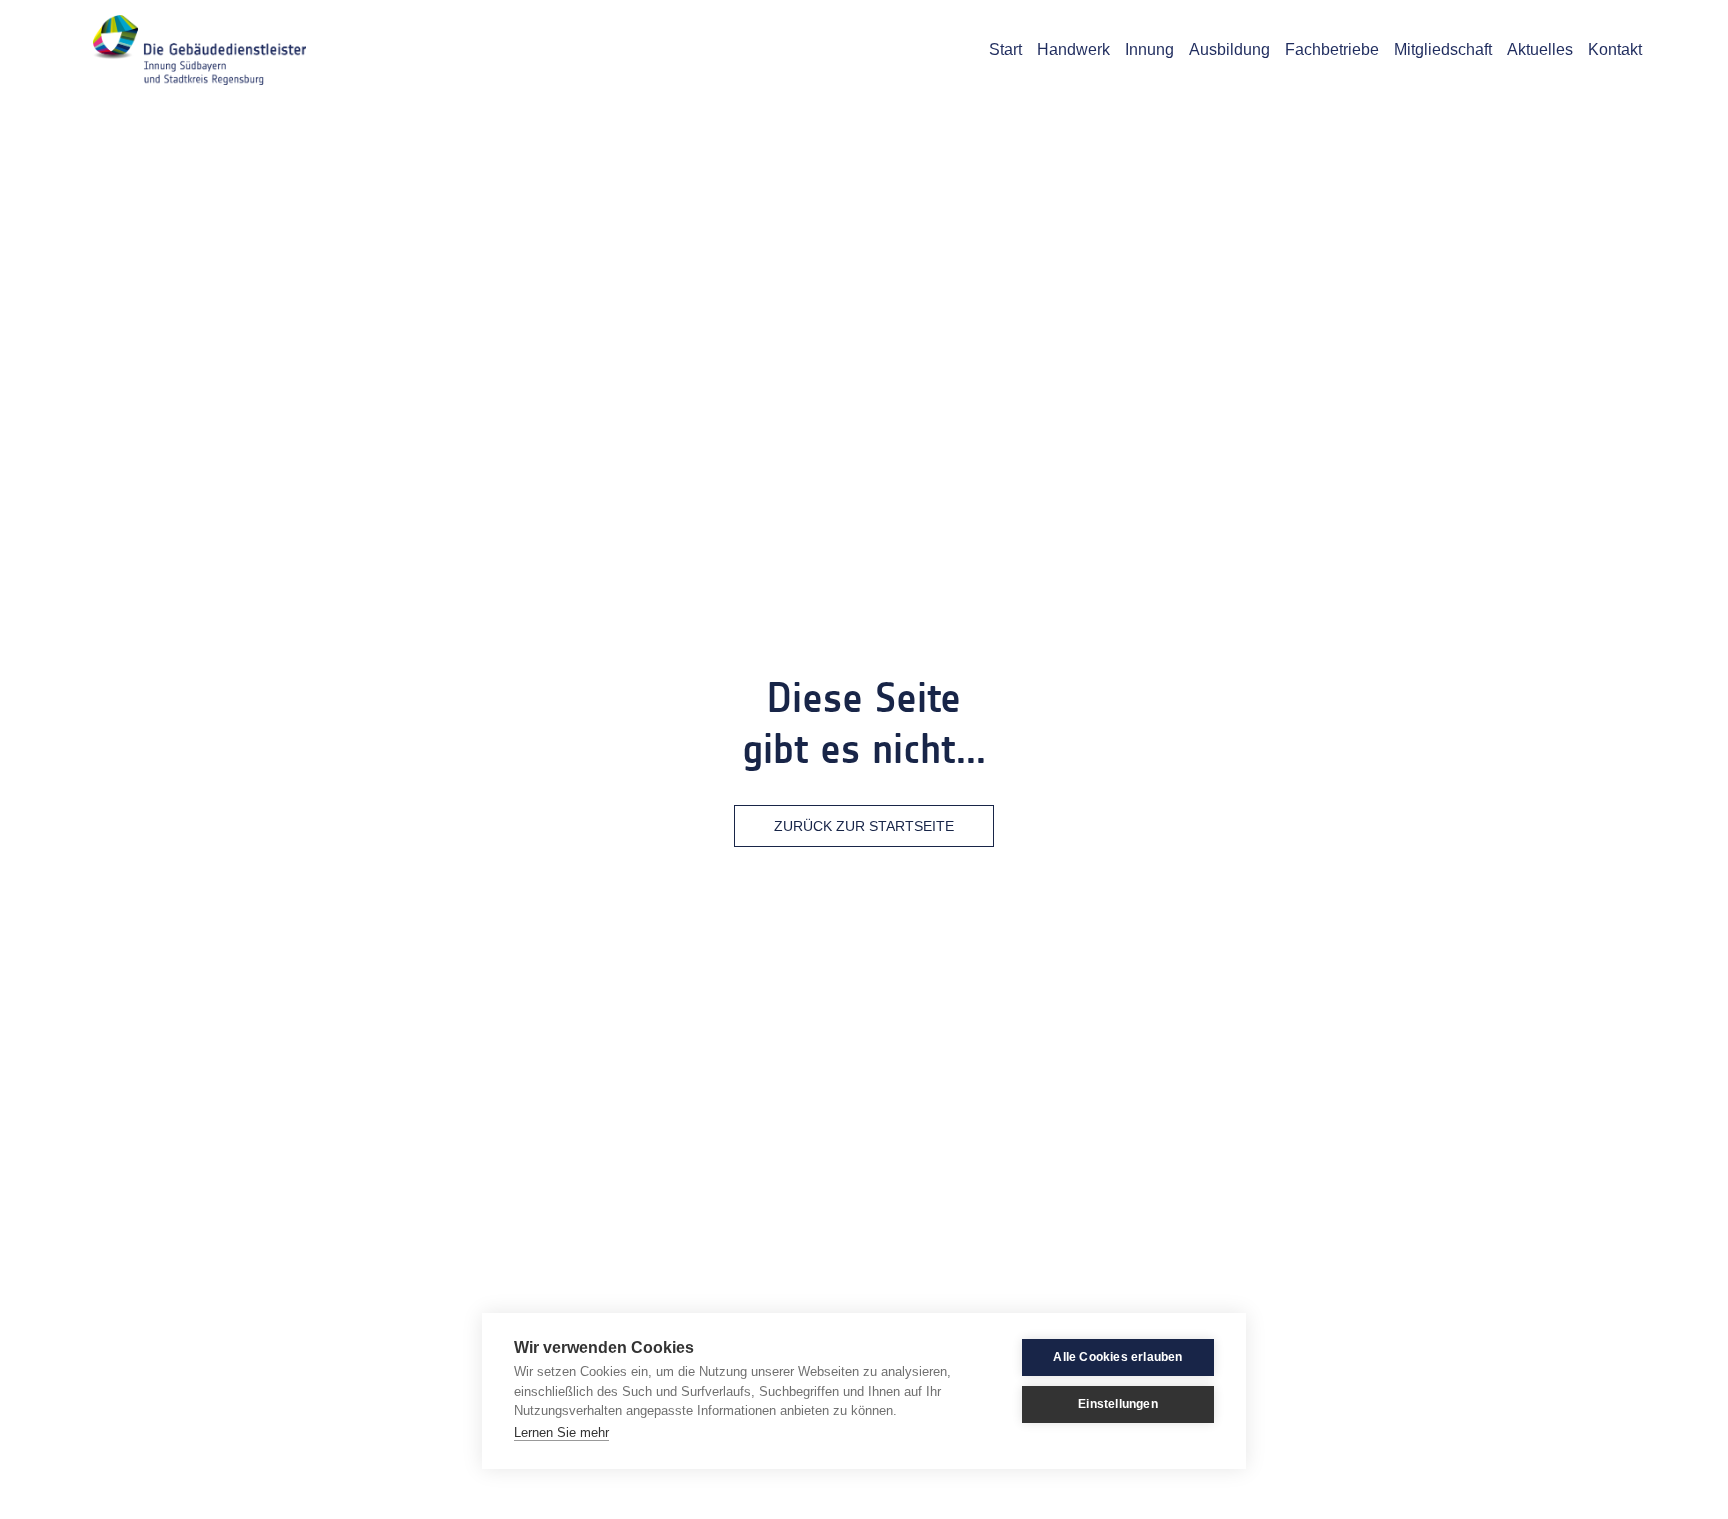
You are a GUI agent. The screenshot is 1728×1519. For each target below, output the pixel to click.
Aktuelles (1540, 49)
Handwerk (1073, 49)
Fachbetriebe (1332, 49)
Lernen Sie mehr (561, 1432)
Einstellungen (1118, 1404)
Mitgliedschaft (1443, 49)
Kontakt (1615, 49)
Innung (1149, 49)
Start (1005, 49)
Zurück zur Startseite (864, 826)
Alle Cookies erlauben (1117, 1357)
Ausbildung (1229, 49)
